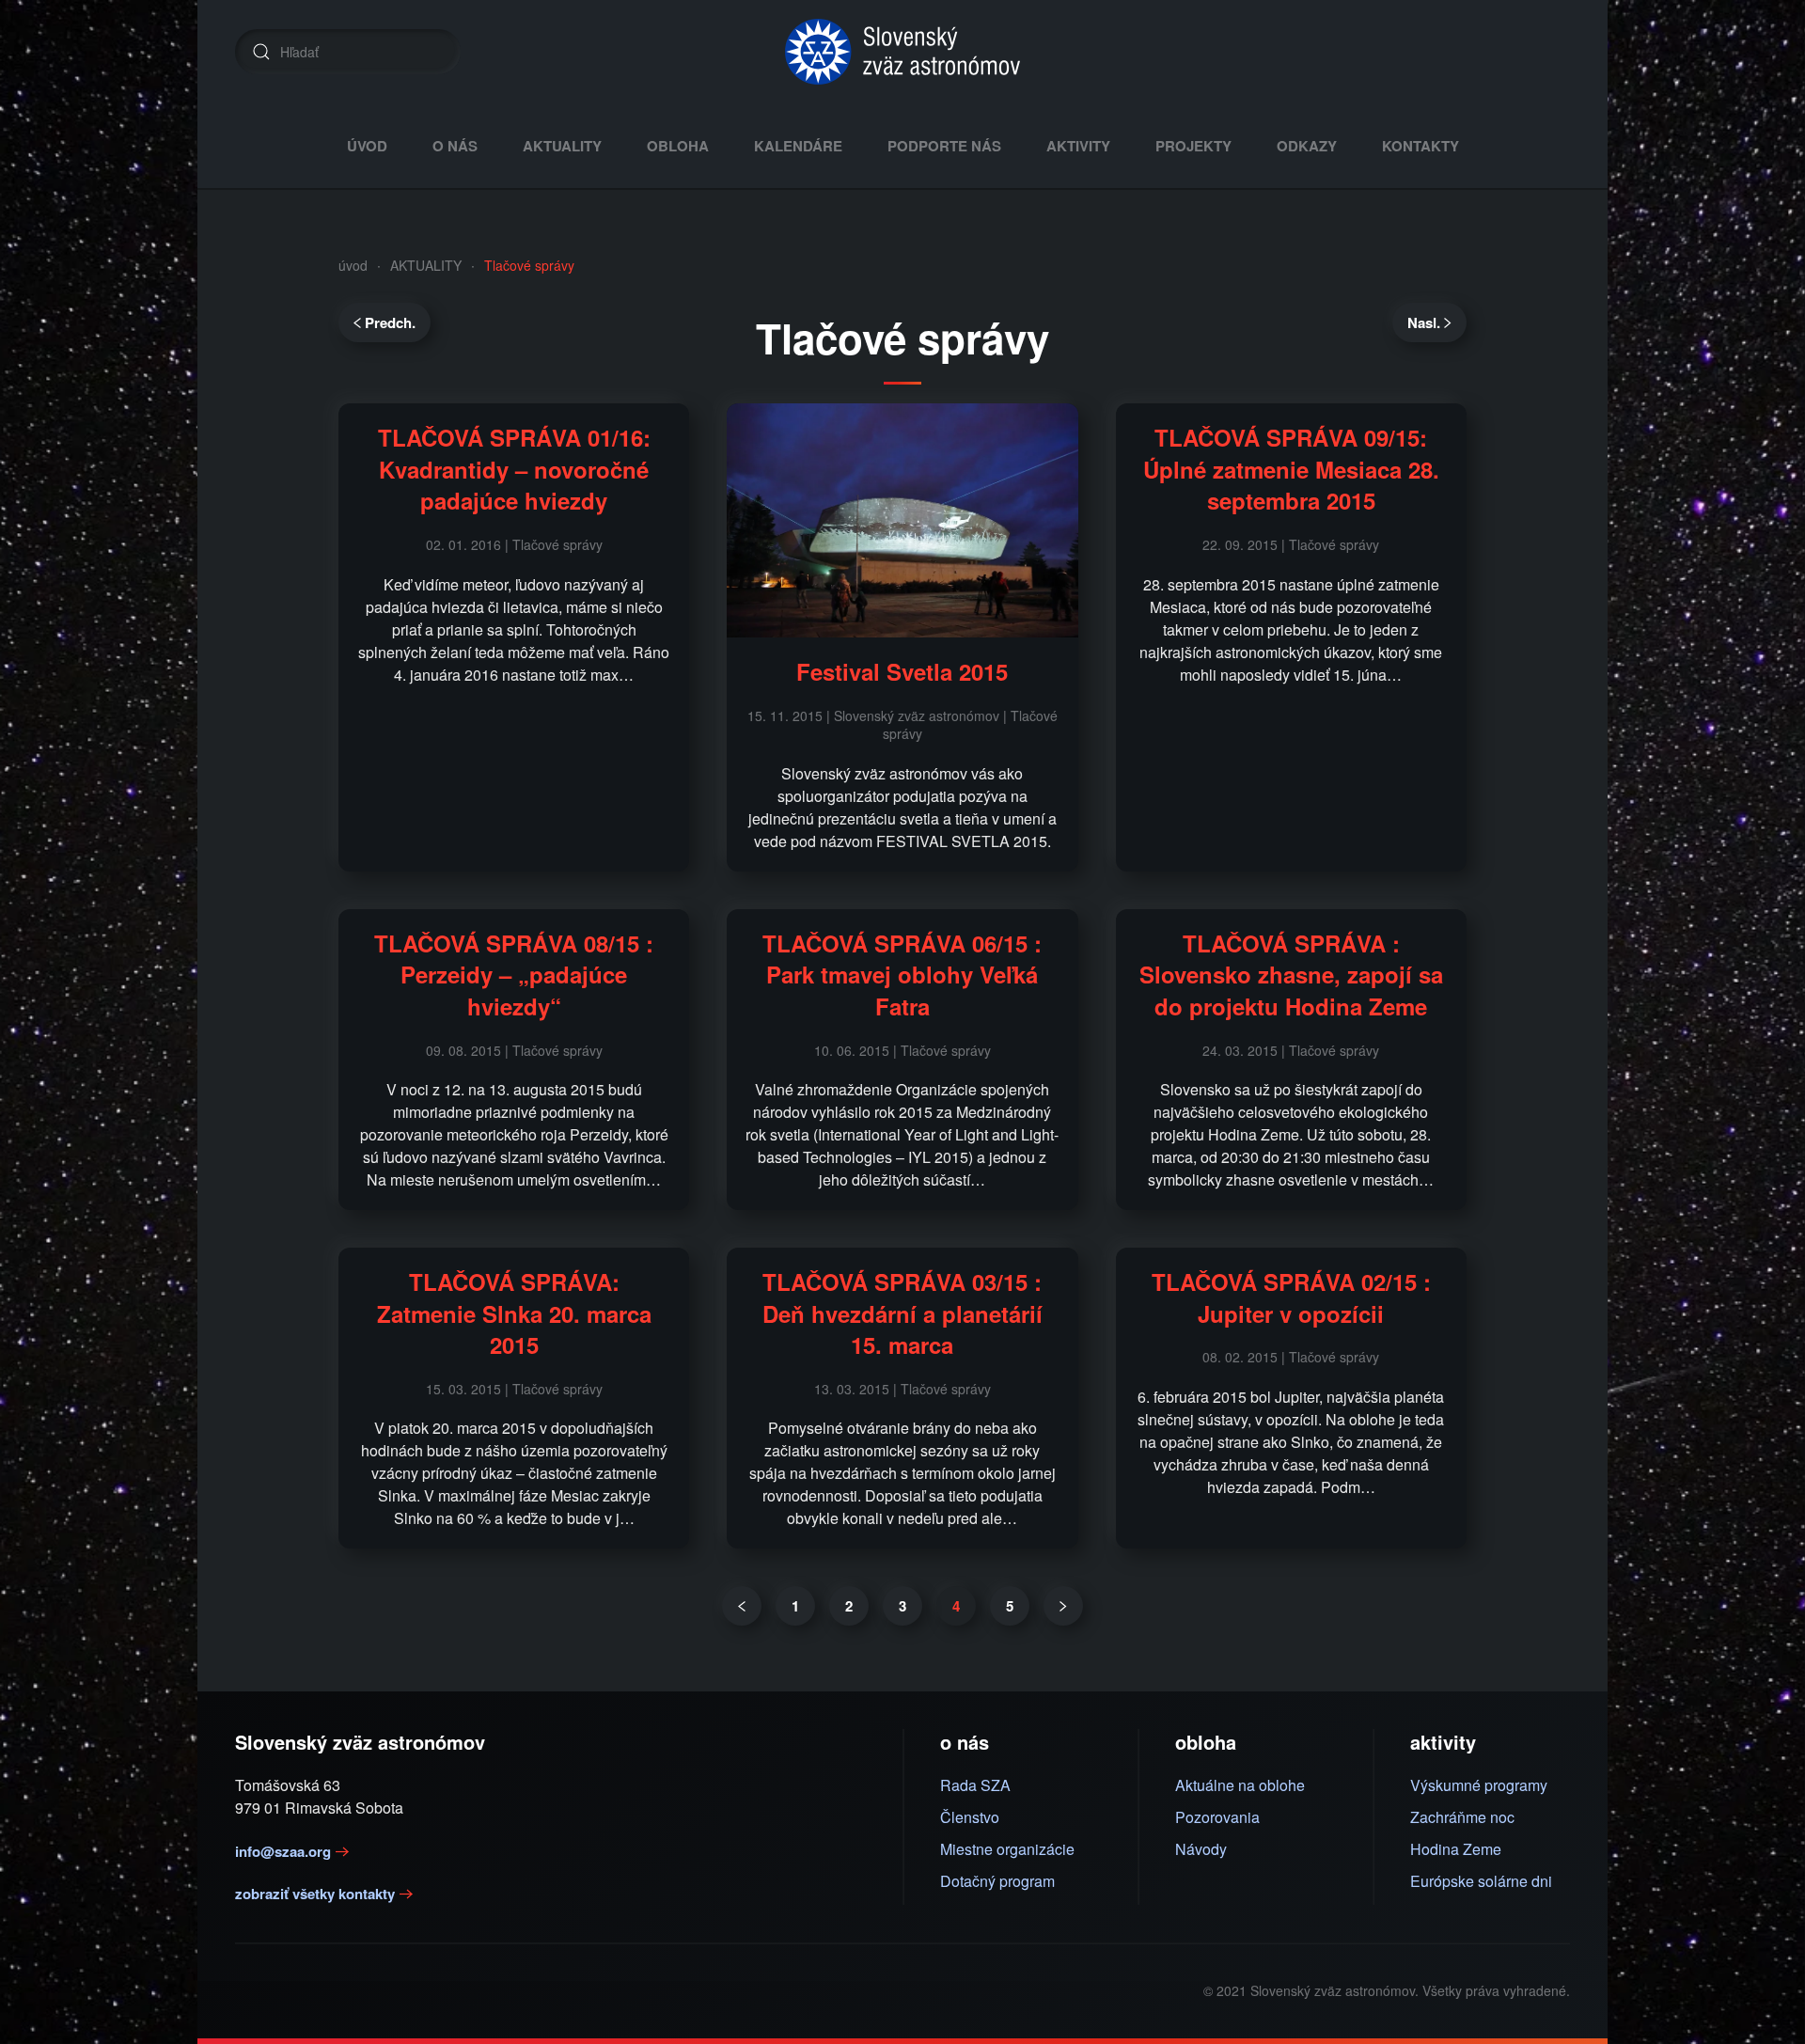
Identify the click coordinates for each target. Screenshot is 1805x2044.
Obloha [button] (678, 146)
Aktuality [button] (562, 146)
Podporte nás (944, 146)
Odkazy (1307, 146)
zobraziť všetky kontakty (315, 1894)
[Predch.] (742, 1606)
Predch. (390, 322)
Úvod (367, 146)
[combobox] (348, 52)
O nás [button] (455, 146)
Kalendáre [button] (798, 146)
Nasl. (1424, 322)
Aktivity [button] (1078, 146)
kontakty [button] (1420, 146)
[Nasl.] (1063, 1606)
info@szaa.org (283, 1851)
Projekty (1193, 146)
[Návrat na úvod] (902, 52)
